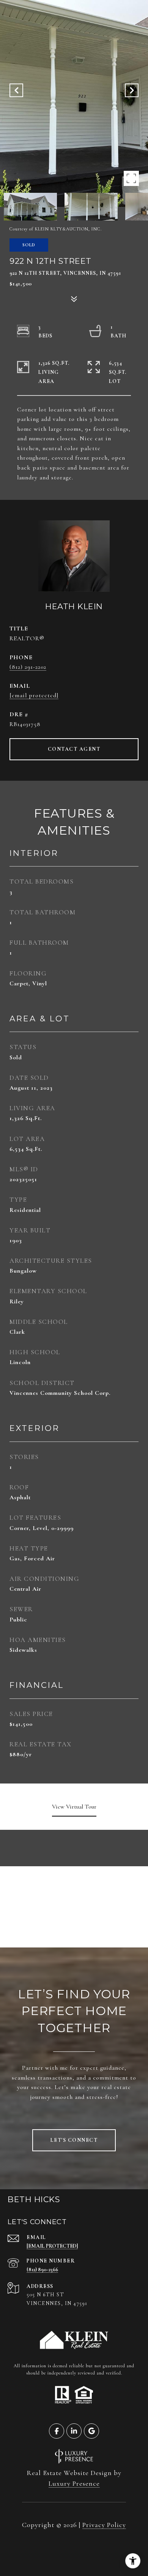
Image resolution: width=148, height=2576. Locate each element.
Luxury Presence (74, 2483)
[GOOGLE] (91, 2431)
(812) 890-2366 (42, 2270)
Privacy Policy (104, 2525)
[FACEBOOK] (57, 2431)
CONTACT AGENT (74, 749)
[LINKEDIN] (74, 2431)
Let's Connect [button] (74, 2140)
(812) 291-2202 (28, 667)
